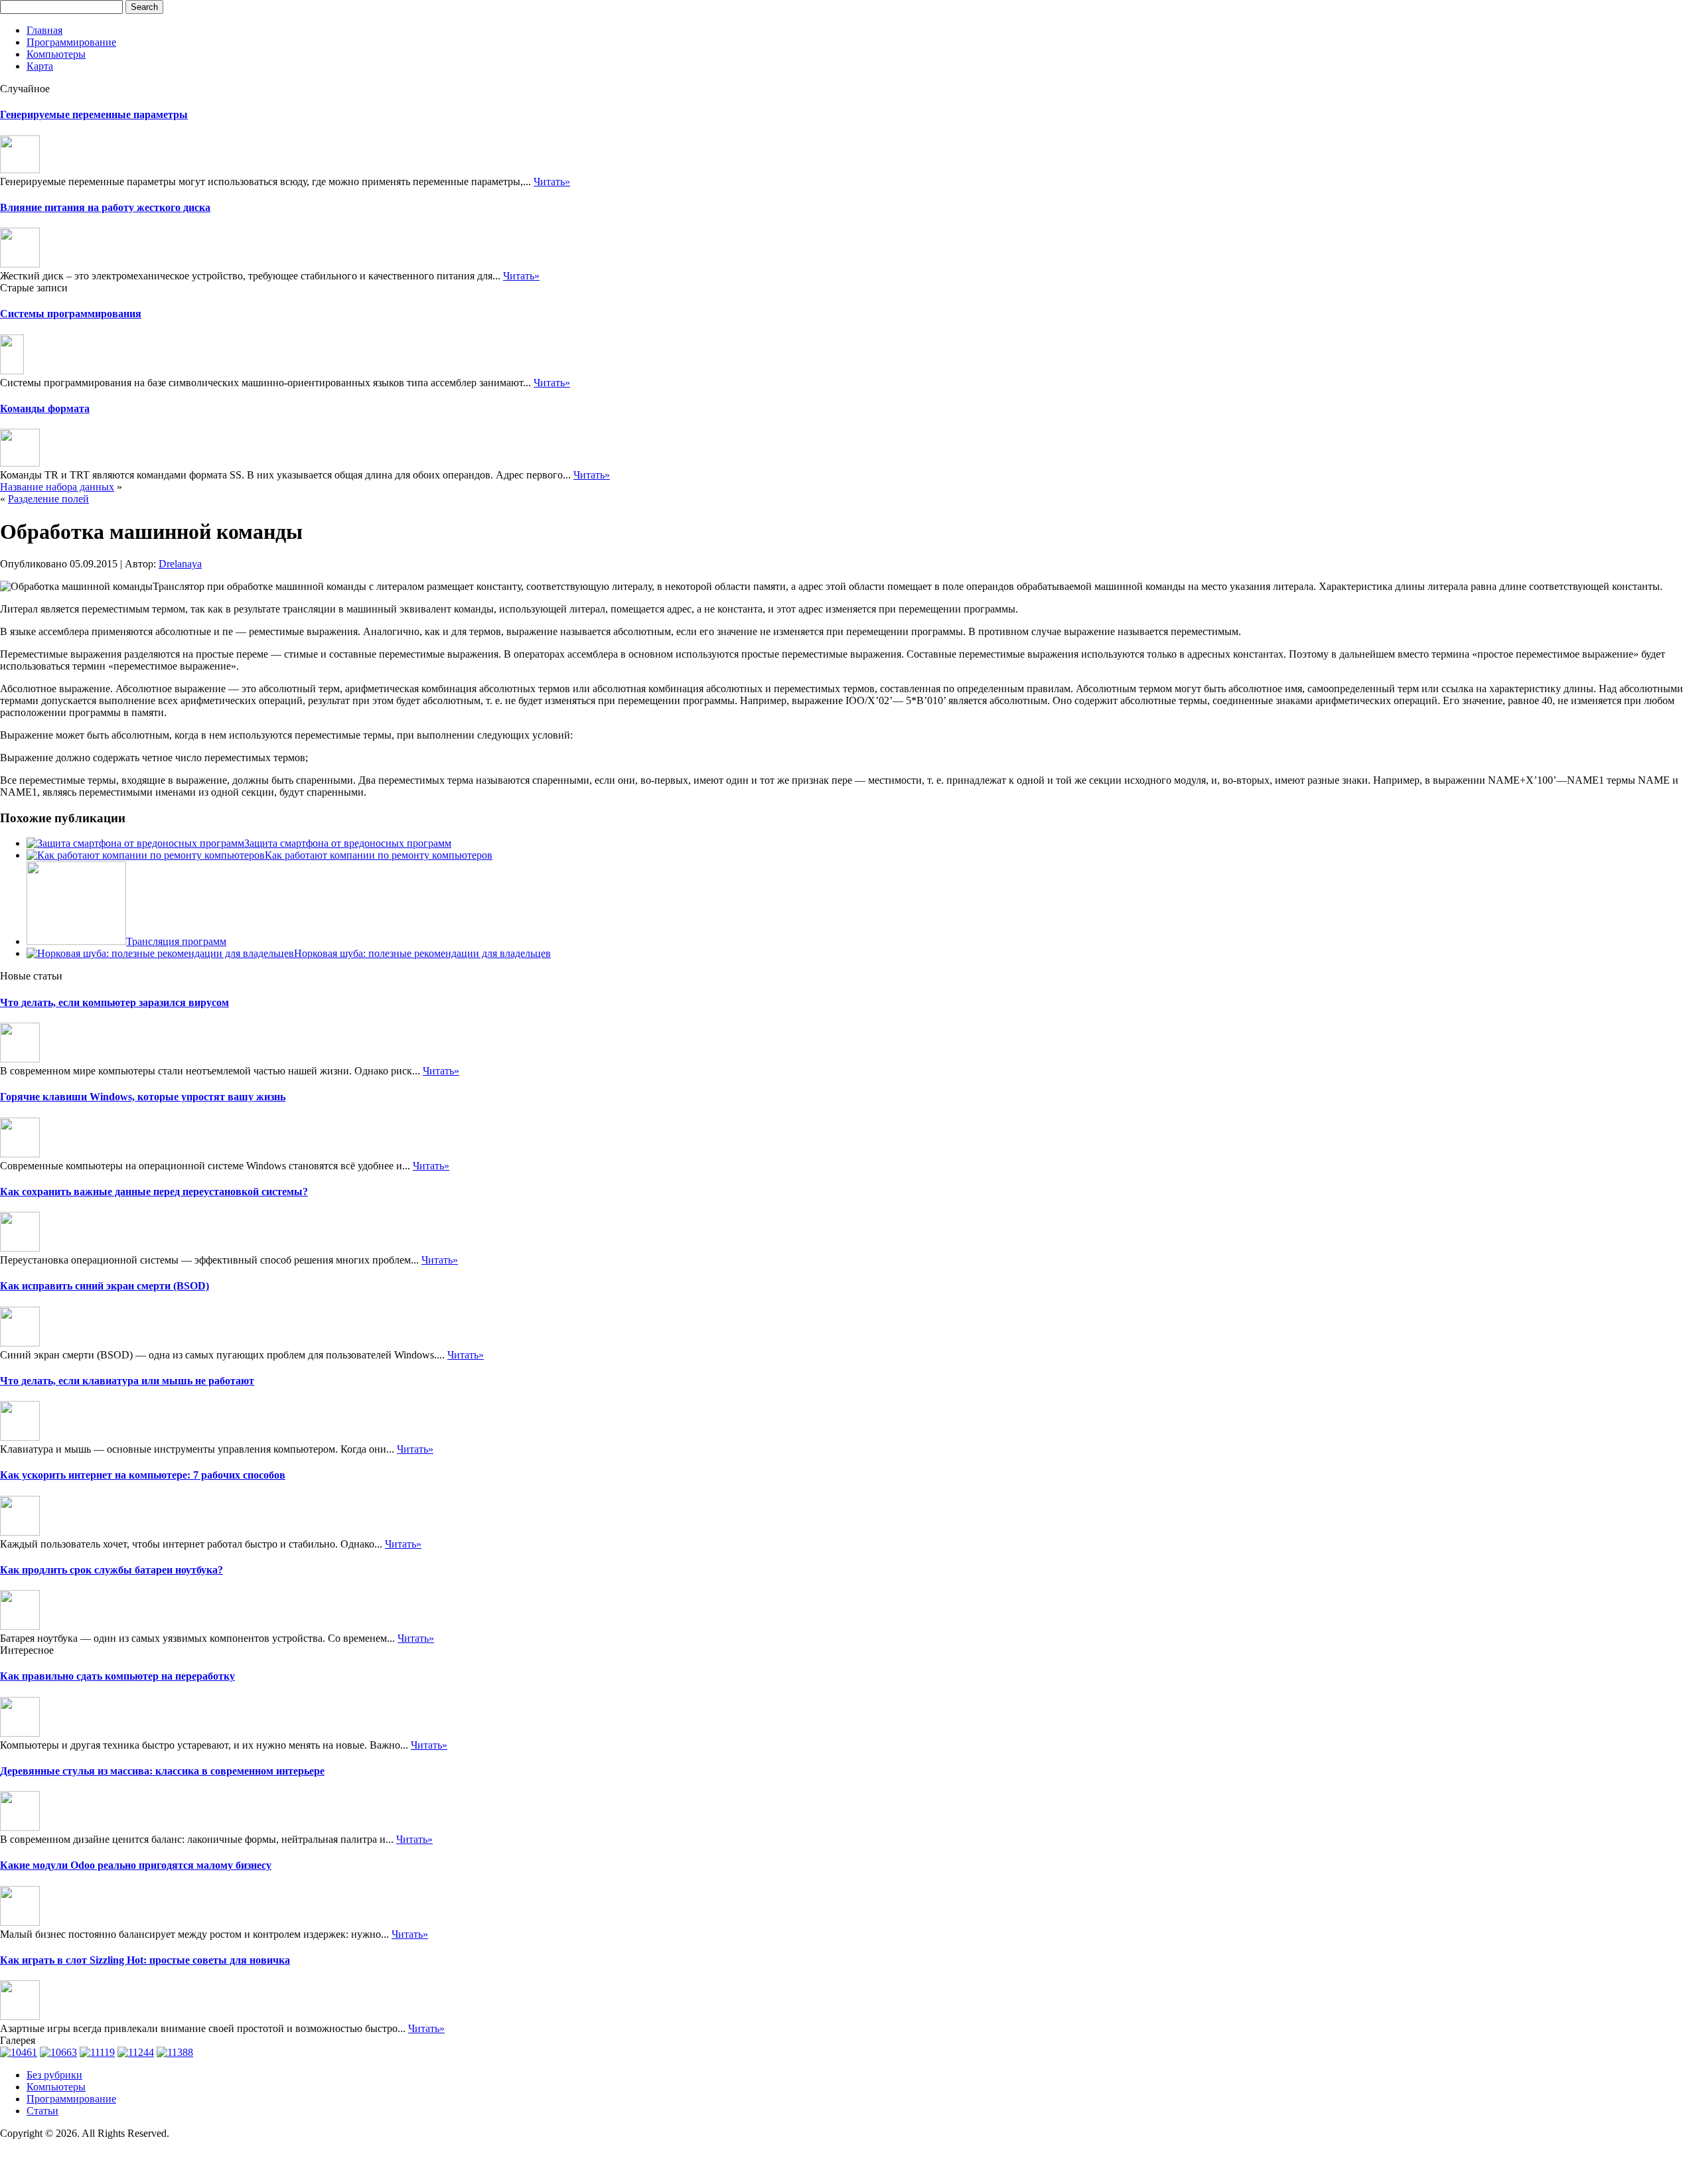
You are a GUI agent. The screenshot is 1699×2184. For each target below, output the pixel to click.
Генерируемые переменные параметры (94, 114)
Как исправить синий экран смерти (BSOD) (105, 1286)
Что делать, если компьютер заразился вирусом (114, 1002)
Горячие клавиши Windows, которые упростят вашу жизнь (143, 1097)
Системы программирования (71, 314)
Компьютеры (56, 54)
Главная (44, 30)
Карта (40, 66)
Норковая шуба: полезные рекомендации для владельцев (422, 953)
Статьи (42, 2111)
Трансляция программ (176, 941)
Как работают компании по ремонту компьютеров (379, 855)
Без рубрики (54, 2075)
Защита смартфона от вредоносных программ (348, 843)
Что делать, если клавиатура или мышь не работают (127, 1381)
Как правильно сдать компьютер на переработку (117, 1676)
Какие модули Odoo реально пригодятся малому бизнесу (136, 1865)
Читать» (552, 182)
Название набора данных (57, 487)
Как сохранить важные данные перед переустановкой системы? (154, 1192)
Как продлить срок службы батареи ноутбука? (111, 1570)
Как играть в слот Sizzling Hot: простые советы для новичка (145, 1960)
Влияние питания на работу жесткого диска (105, 207)
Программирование (71, 42)
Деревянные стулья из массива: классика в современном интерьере (162, 1771)
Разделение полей (48, 499)
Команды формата (45, 408)
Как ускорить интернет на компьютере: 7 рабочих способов (143, 1475)
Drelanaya (180, 564)
